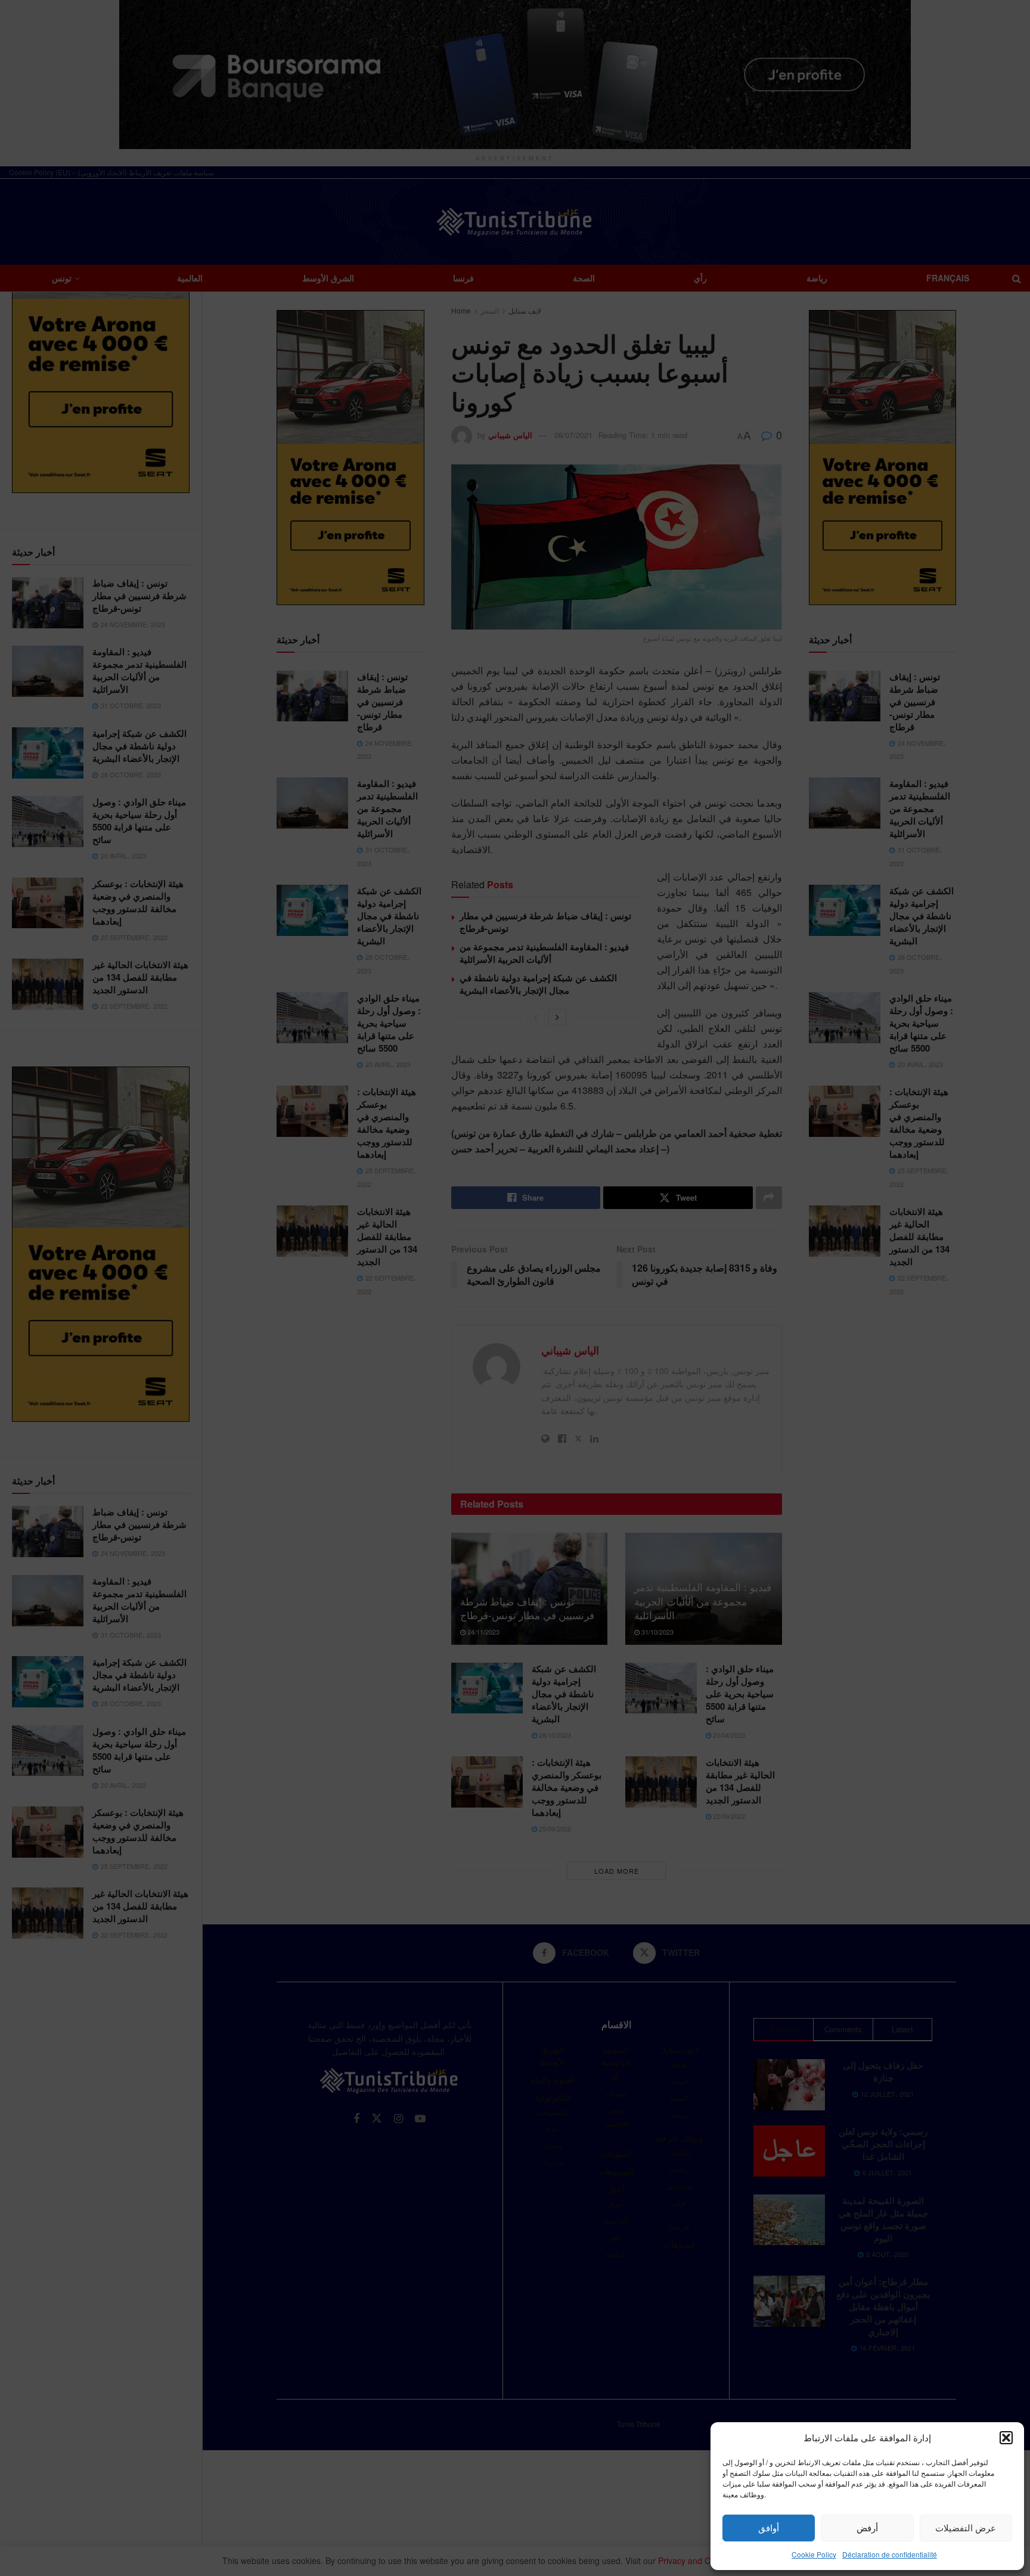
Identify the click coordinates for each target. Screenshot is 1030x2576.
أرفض (867, 2527)
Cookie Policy (814, 2554)
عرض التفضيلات (966, 2527)
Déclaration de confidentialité (890, 2554)
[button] (1006, 2438)
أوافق (769, 2527)
